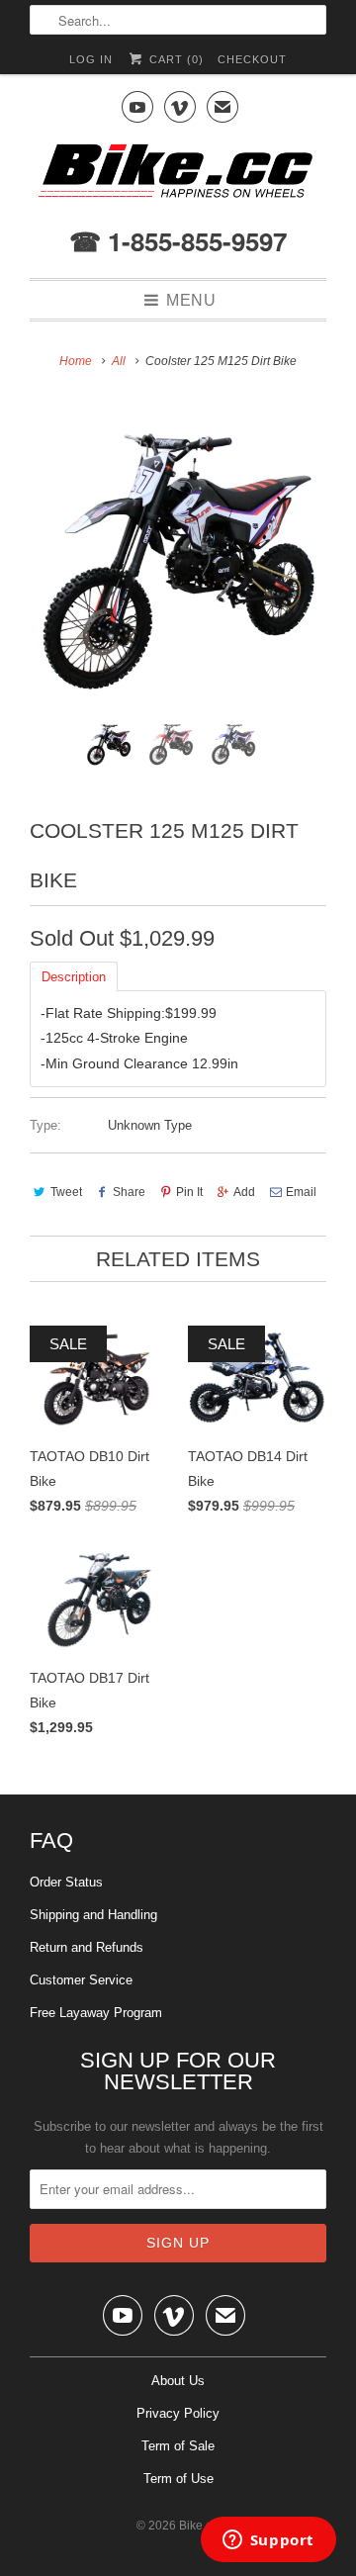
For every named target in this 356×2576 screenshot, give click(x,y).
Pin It (189, 1192)
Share (129, 1192)
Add (244, 1192)
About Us (178, 2381)
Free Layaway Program (96, 2013)
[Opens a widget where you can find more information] (268, 2541)
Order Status (66, 1882)
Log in (91, 59)
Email (301, 1192)
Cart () (174, 59)
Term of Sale (178, 2446)
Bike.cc (198, 2526)
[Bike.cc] (178, 176)
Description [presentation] (74, 977)
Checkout (252, 59)
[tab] (74, 975)
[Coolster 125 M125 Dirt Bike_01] (178, 557)
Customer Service (81, 1980)
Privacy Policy (178, 2413)
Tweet (66, 1192)
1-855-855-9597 (194, 241)
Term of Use (178, 2479)
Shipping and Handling (93, 1915)
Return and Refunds (87, 1947)
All (119, 361)
